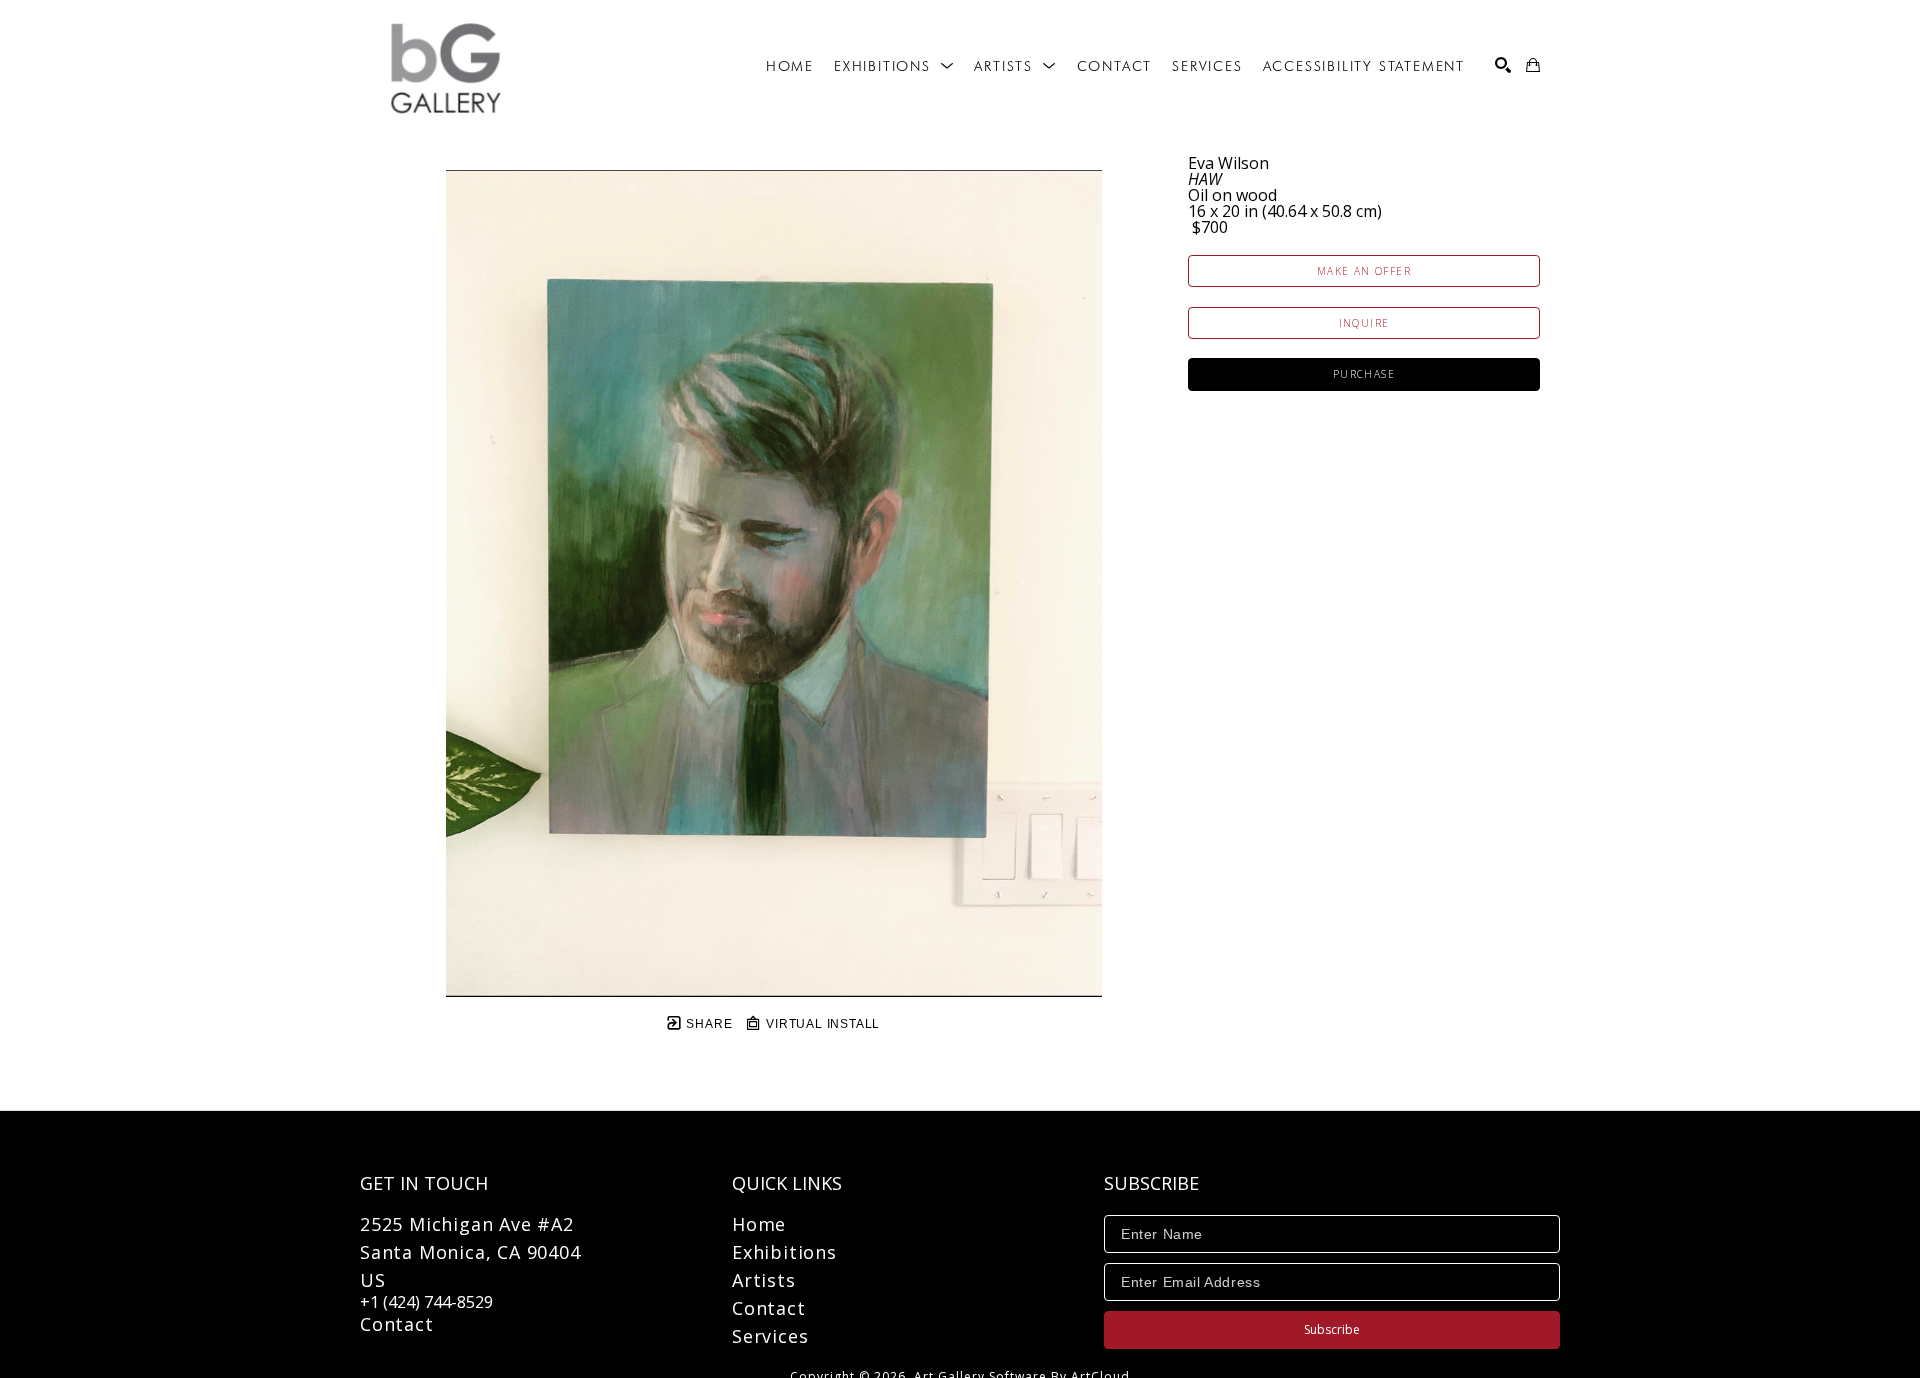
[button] (894, 66)
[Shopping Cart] (1533, 65)
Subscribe (1332, 1329)
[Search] (1503, 65)
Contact (397, 1324)
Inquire (1364, 323)
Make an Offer (1364, 271)
